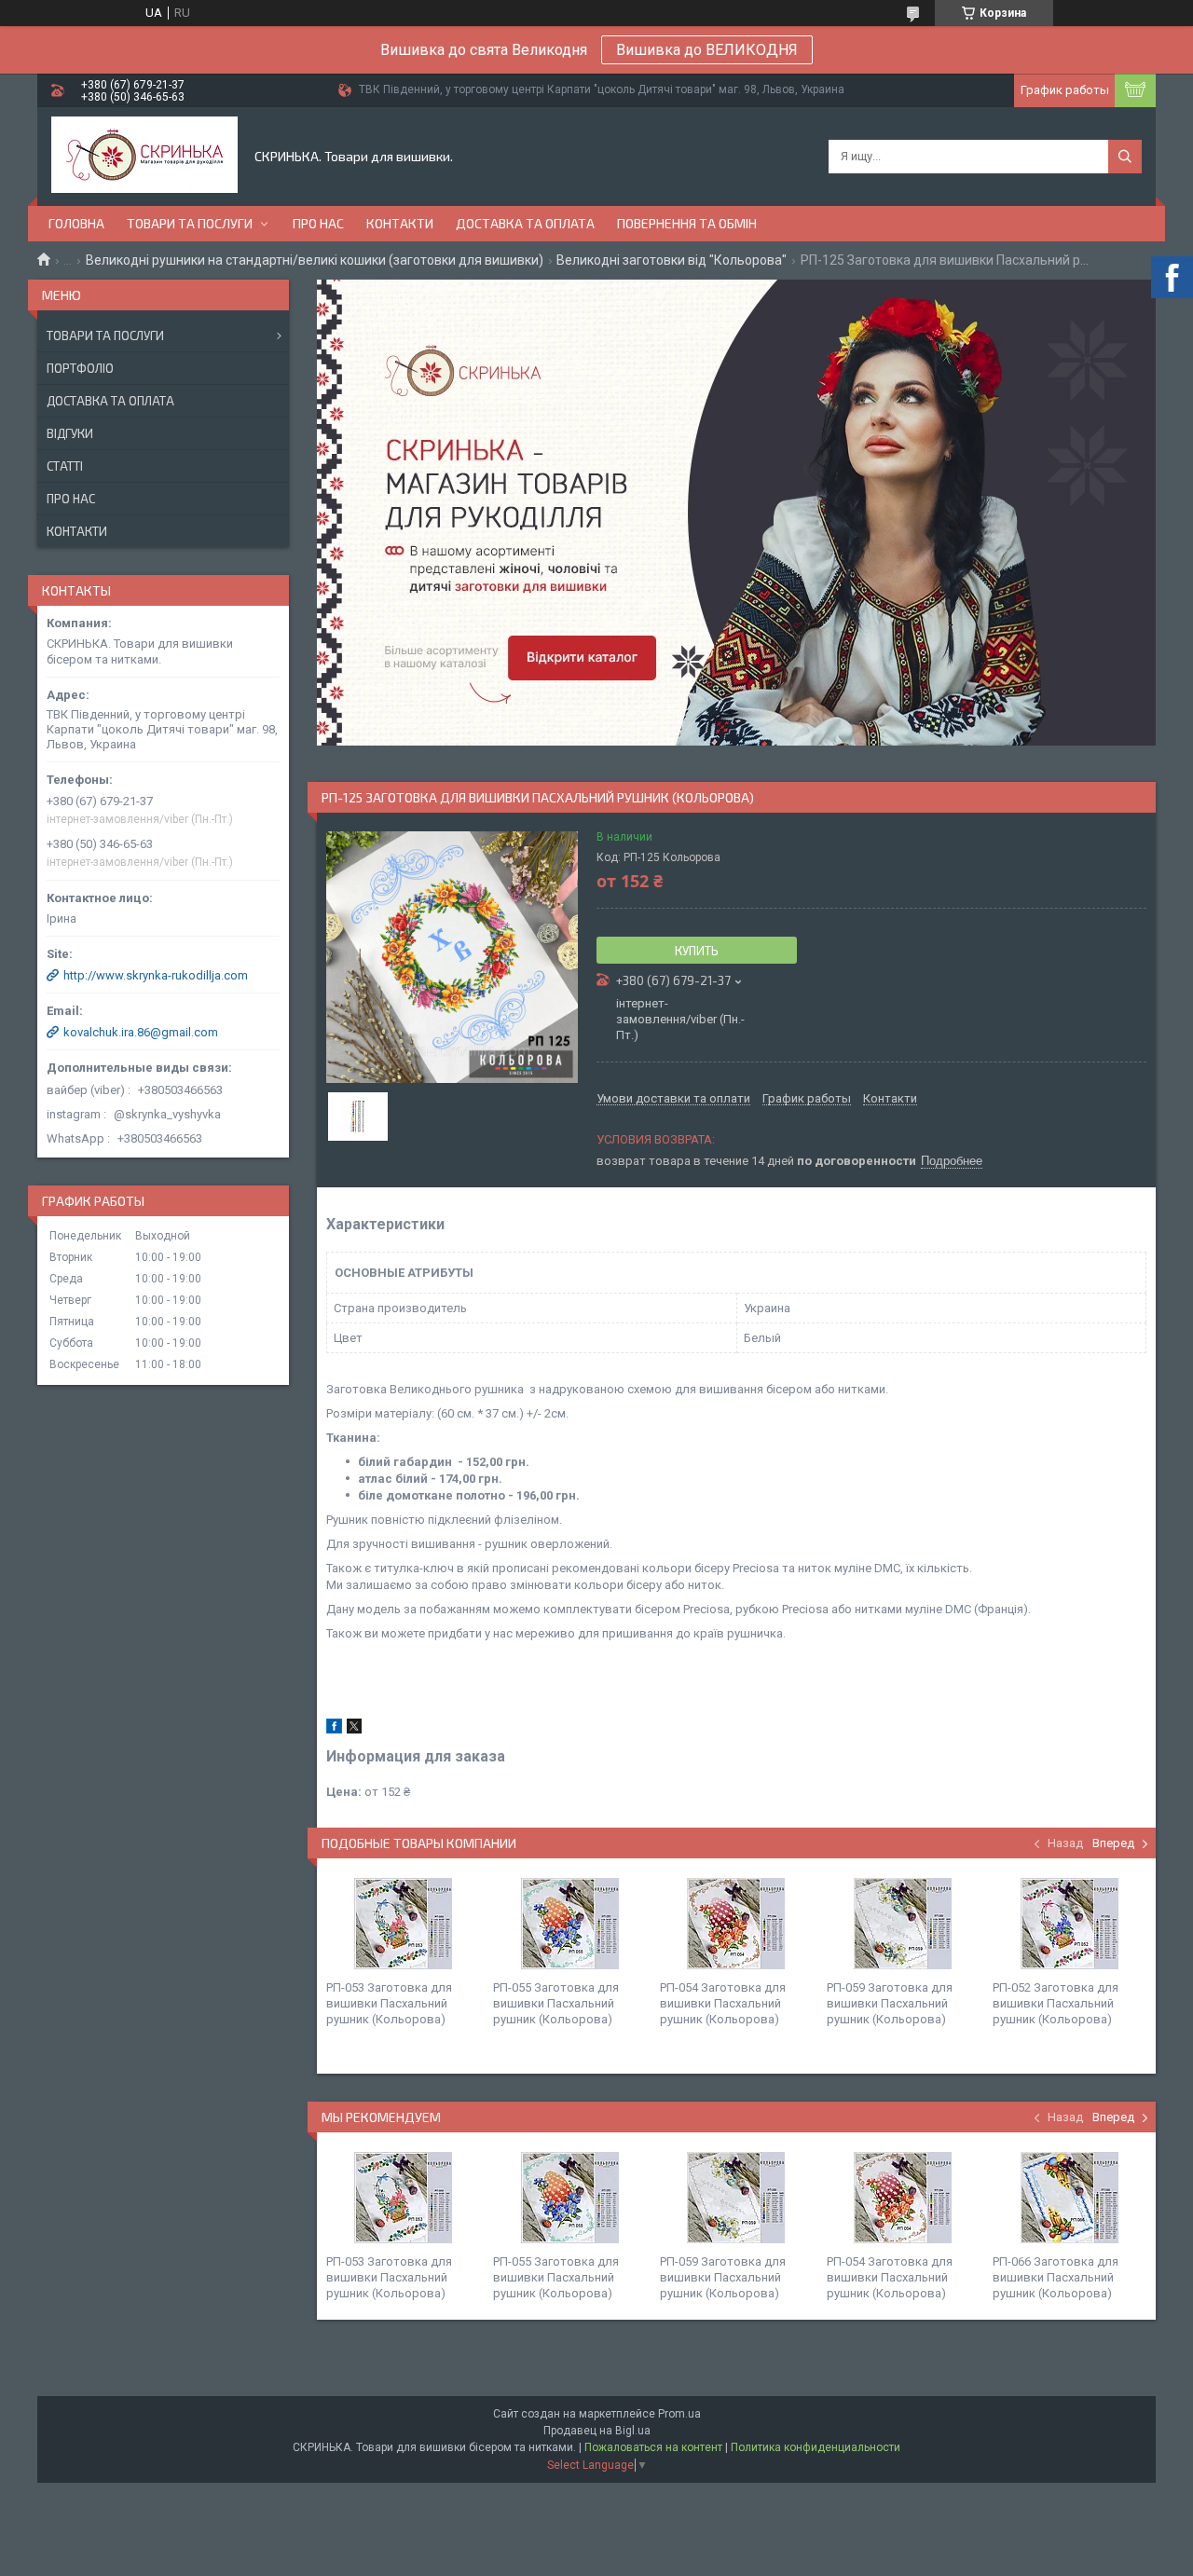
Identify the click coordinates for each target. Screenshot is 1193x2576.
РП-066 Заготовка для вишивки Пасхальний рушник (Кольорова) (1056, 2277)
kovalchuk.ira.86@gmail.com (141, 1032)
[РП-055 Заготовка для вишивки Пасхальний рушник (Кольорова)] (569, 1924)
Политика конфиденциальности (816, 2447)
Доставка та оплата (525, 223)
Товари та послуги (190, 223)
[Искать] (1125, 157)
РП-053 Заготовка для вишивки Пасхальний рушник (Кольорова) (389, 2003)
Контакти (400, 223)
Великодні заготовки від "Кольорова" (672, 260)
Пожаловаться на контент (653, 2447)
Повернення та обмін (687, 223)
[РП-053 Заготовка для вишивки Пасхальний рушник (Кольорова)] (403, 1924)
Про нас (318, 223)
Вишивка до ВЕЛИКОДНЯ (707, 50)
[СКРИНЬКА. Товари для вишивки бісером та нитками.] (144, 157)
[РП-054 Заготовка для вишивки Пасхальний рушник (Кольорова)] (736, 1924)
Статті (65, 466)
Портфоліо (80, 368)
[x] (354, 1729)
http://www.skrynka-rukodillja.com (156, 975)
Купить (697, 951)
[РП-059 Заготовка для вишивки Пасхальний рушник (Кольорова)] (903, 1924)
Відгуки (70, 433)
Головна (76, 223)
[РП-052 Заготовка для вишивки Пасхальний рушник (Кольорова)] (1069, 1924)
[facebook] (334, 1729)
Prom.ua (679, 2414)
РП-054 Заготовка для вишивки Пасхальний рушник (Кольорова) (723, 2003)
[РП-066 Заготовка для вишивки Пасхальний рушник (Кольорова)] (1069, 2198)
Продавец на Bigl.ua (597, 2431)
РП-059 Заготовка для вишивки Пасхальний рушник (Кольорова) (890, 2003)
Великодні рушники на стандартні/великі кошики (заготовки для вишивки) (315, 260)
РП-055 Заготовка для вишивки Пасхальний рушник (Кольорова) (556, 2003)
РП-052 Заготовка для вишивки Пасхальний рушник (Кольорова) (1056, 2003)
